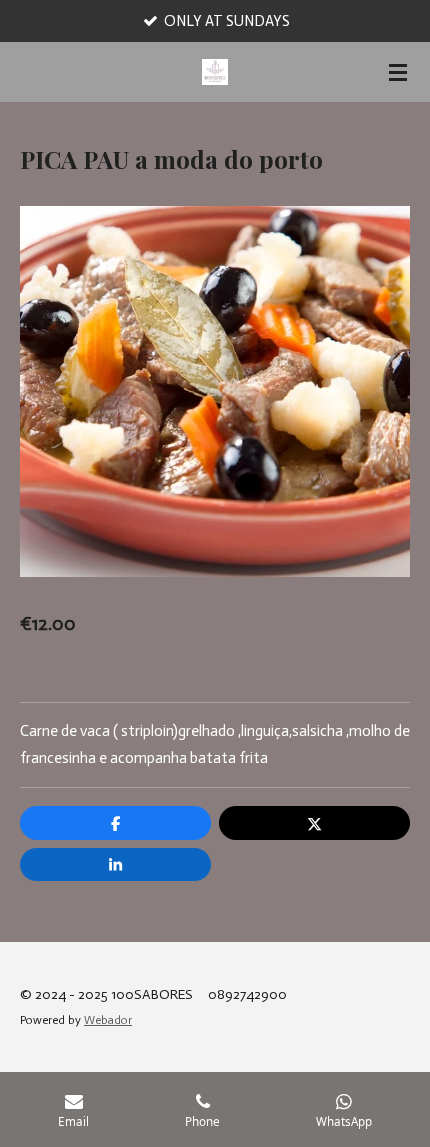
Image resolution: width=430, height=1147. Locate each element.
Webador (108, 1020)
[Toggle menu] (398, 72)
